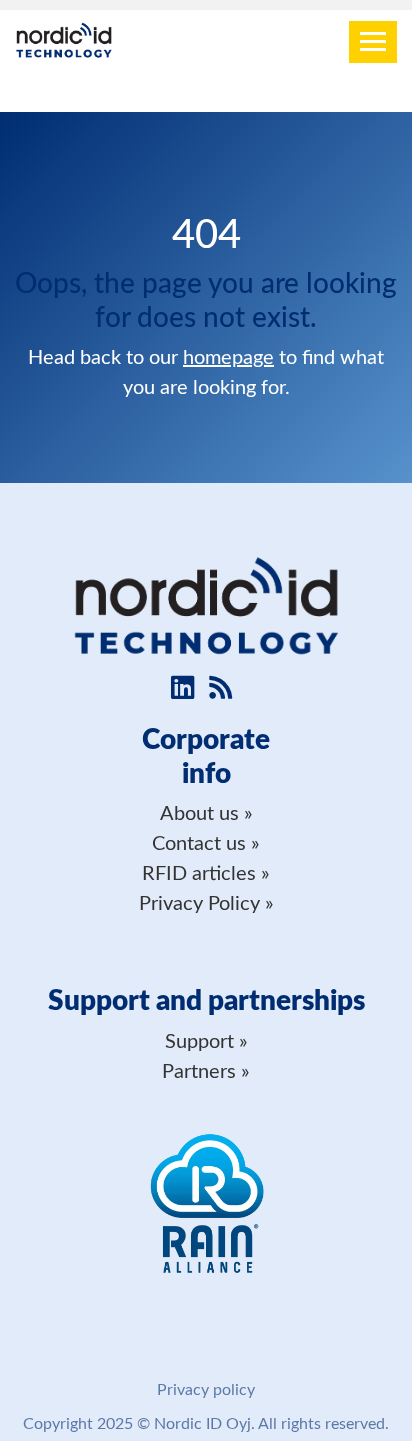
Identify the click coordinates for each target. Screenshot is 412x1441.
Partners (199, 1072)
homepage (228, 358)
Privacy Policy (199, 904)
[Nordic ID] (64, 42)
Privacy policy (206, 1390)
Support (199, 1042)
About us (199, 814)
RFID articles (199, 874)
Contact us (199, 844)
